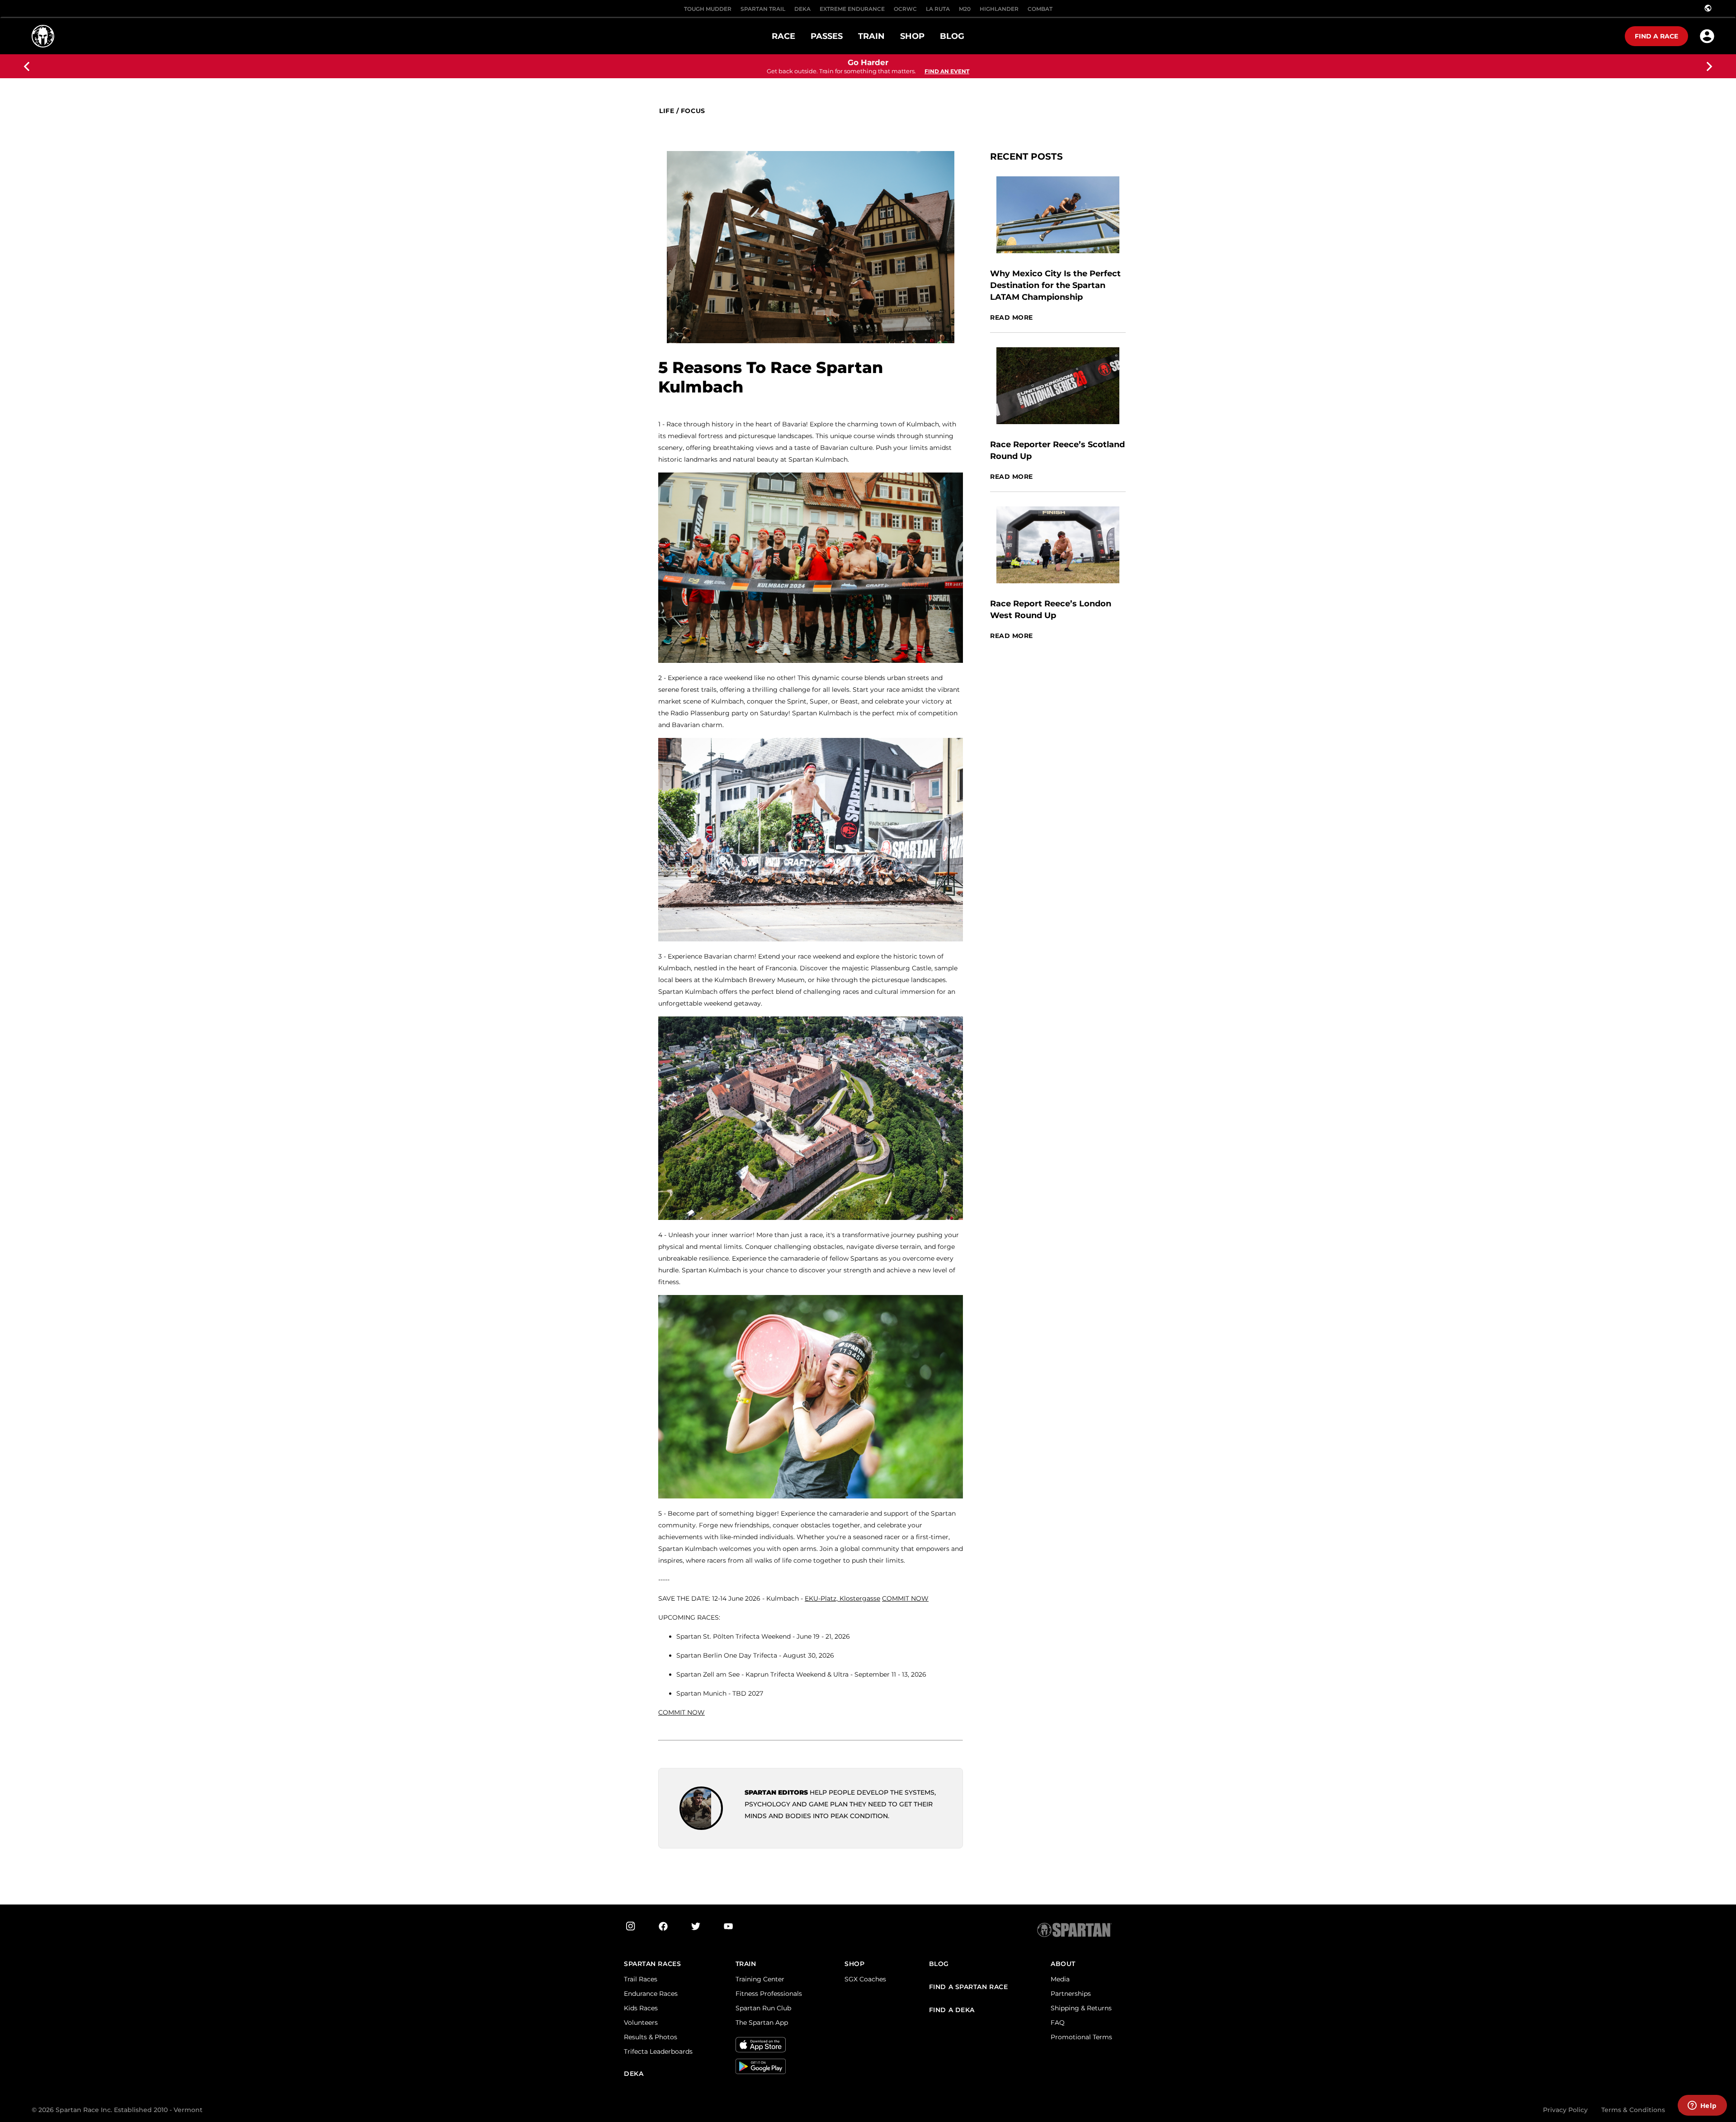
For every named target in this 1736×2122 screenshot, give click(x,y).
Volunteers (641, 2023)
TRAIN (746, 1964)
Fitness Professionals (769, 1994)
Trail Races (641, 1979)
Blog (939, 1964)
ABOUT (1063, 1964)
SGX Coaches (865, 1979)
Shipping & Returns (1081, 2008)
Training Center (760, 1979)
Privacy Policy (1565, 2110)
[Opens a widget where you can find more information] (1702, 2106)
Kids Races (641, 2008)
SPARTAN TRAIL (763, 9)
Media (1060, 1979)
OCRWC (905, 9)
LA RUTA (938, 9)
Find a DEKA (952, 2010)
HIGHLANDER (999, 9)
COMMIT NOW (905, 1598)
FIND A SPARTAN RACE (969, 1987)
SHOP (854, 1964)
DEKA (802, 9)
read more (1012, 318)
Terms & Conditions (1633, 2110)
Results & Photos (651, 2037)
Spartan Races (652, 1964)
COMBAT (1040, 9)
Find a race (1656, 36)
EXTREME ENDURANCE (852, 9)
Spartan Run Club (763, 2008)
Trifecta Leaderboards (658, 2051)
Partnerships (1071, 1994)
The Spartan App (762, 2023)
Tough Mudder (708, 9)
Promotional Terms (1081, 2037)
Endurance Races (651, 1994)
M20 (965, 9)
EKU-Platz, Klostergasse (842, 1598)
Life (667, 111)
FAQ (1058, 2023)
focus (693, 111)
